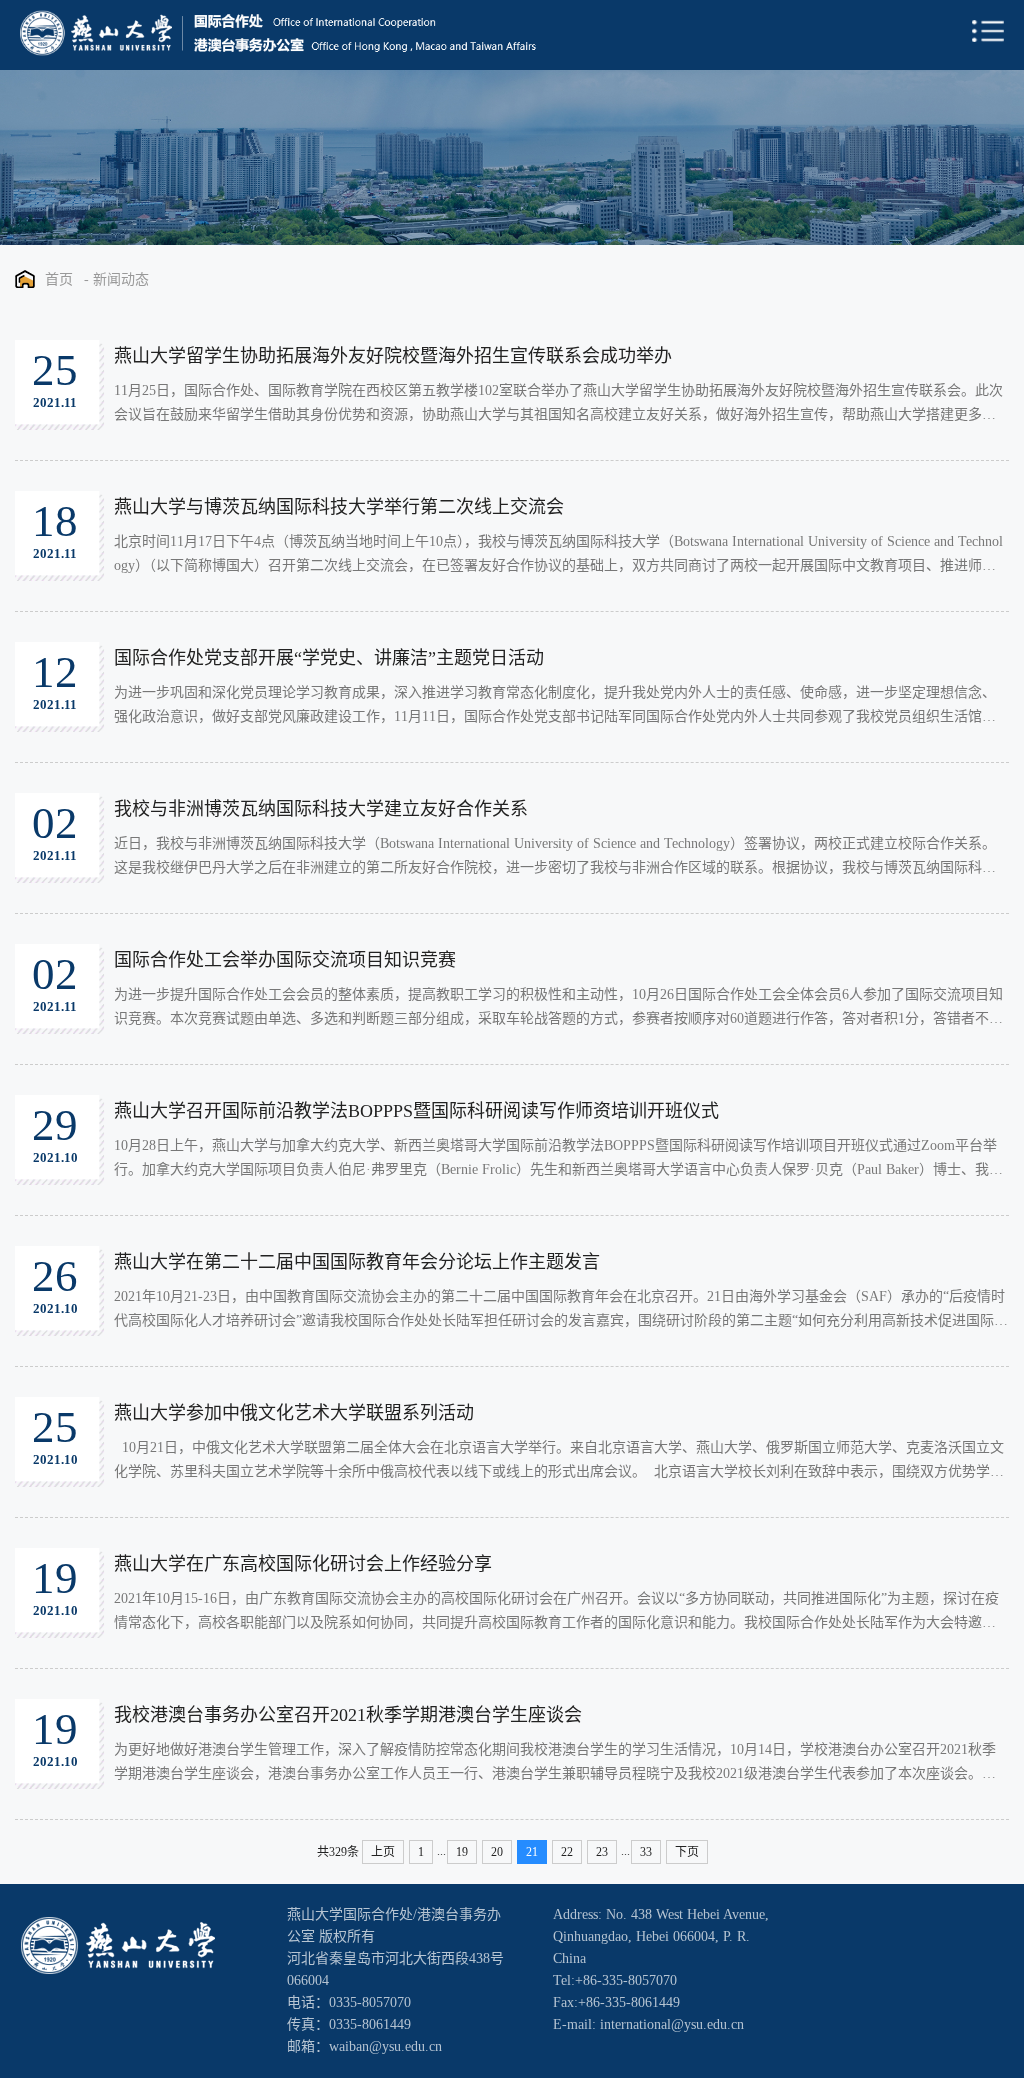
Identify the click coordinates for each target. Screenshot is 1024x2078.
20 (497, 1852)
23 (602, 1852)
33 (646, 1852)
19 (462, 1852)
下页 (687, 1852)
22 (567, 1852)
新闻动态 (121, 279)
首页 (59, 279)
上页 (383, 1852)
